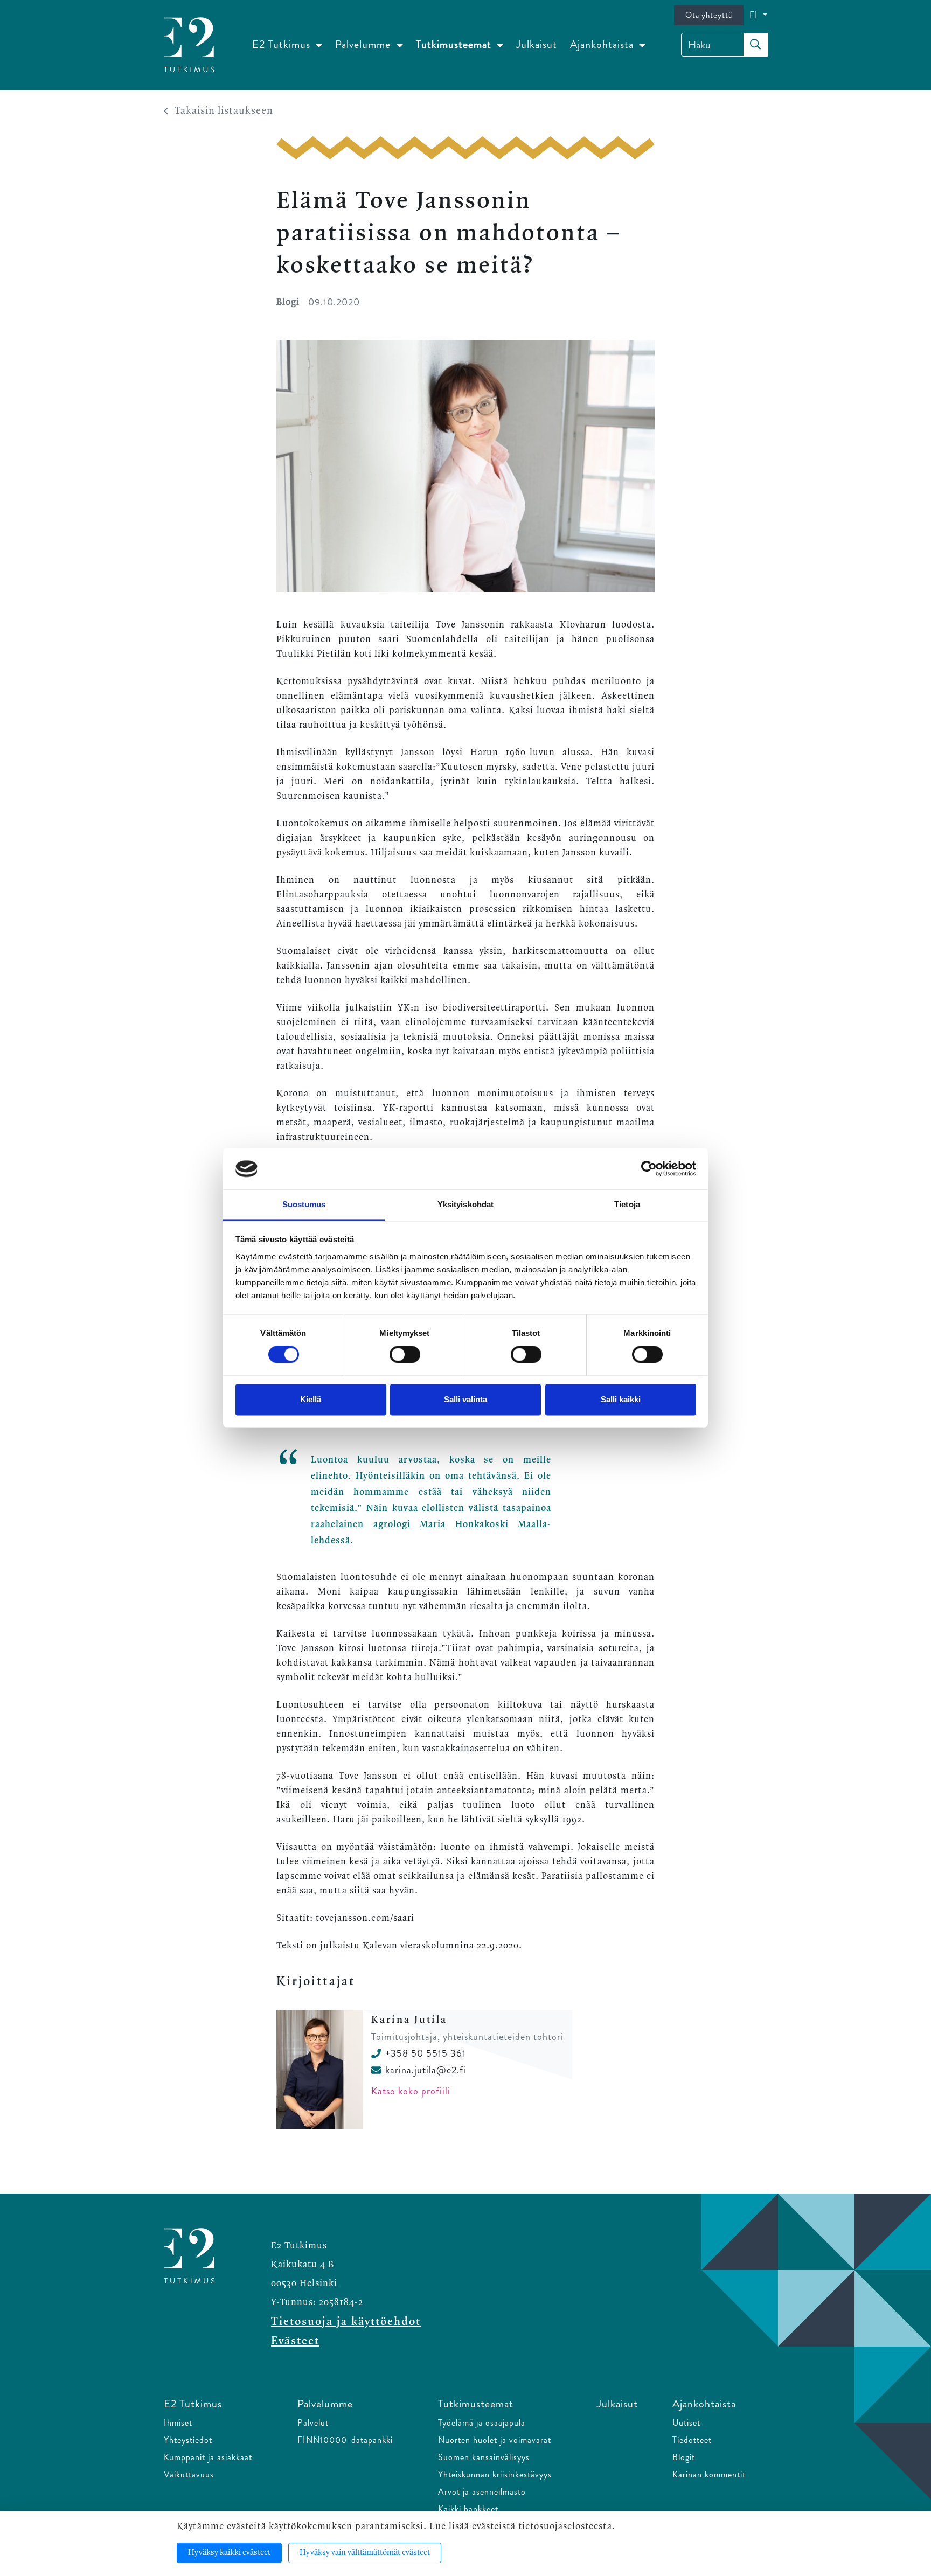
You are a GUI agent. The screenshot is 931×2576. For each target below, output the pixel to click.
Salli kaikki (621, 1399)
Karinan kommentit (709, 2474)
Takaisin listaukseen (224, 111)
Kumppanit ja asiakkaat (208, 2457)
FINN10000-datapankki (345, 2440)
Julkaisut (537, 44)
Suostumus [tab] (304, 1204)
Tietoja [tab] (627, 1204)
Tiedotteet (692, 2440)
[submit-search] (755, 45)
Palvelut (313, 2423)
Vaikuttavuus (189, 2474)
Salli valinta (465, 1399)
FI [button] (755, 15)
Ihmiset (178, 2423)
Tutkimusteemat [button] (455, 44)
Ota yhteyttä (709, 15)
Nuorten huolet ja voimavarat (495, 2440)
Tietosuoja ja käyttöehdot (346, 2322)
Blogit (684, 2457)
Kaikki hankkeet (468, 2509)
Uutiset (686, 2423)
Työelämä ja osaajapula (482, 2423)
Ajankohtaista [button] (603, 44)
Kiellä (311, 1399)
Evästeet (295, 2341)
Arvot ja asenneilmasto (482, 2492)
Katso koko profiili (411, 2091)
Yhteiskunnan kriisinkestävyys (495, 2474)
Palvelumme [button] (364, 44)
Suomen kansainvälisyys (484, 2457)
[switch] (405, 1355)
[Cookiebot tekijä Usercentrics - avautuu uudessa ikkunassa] (649, 1169)
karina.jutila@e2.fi (426, 2070)
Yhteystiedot (188, 2440)
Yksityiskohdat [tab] (465, 1204)
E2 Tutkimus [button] (283, 44)
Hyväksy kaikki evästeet (229, 2553)
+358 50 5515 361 (426, 2053)
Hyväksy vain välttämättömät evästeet (365, 2553)
